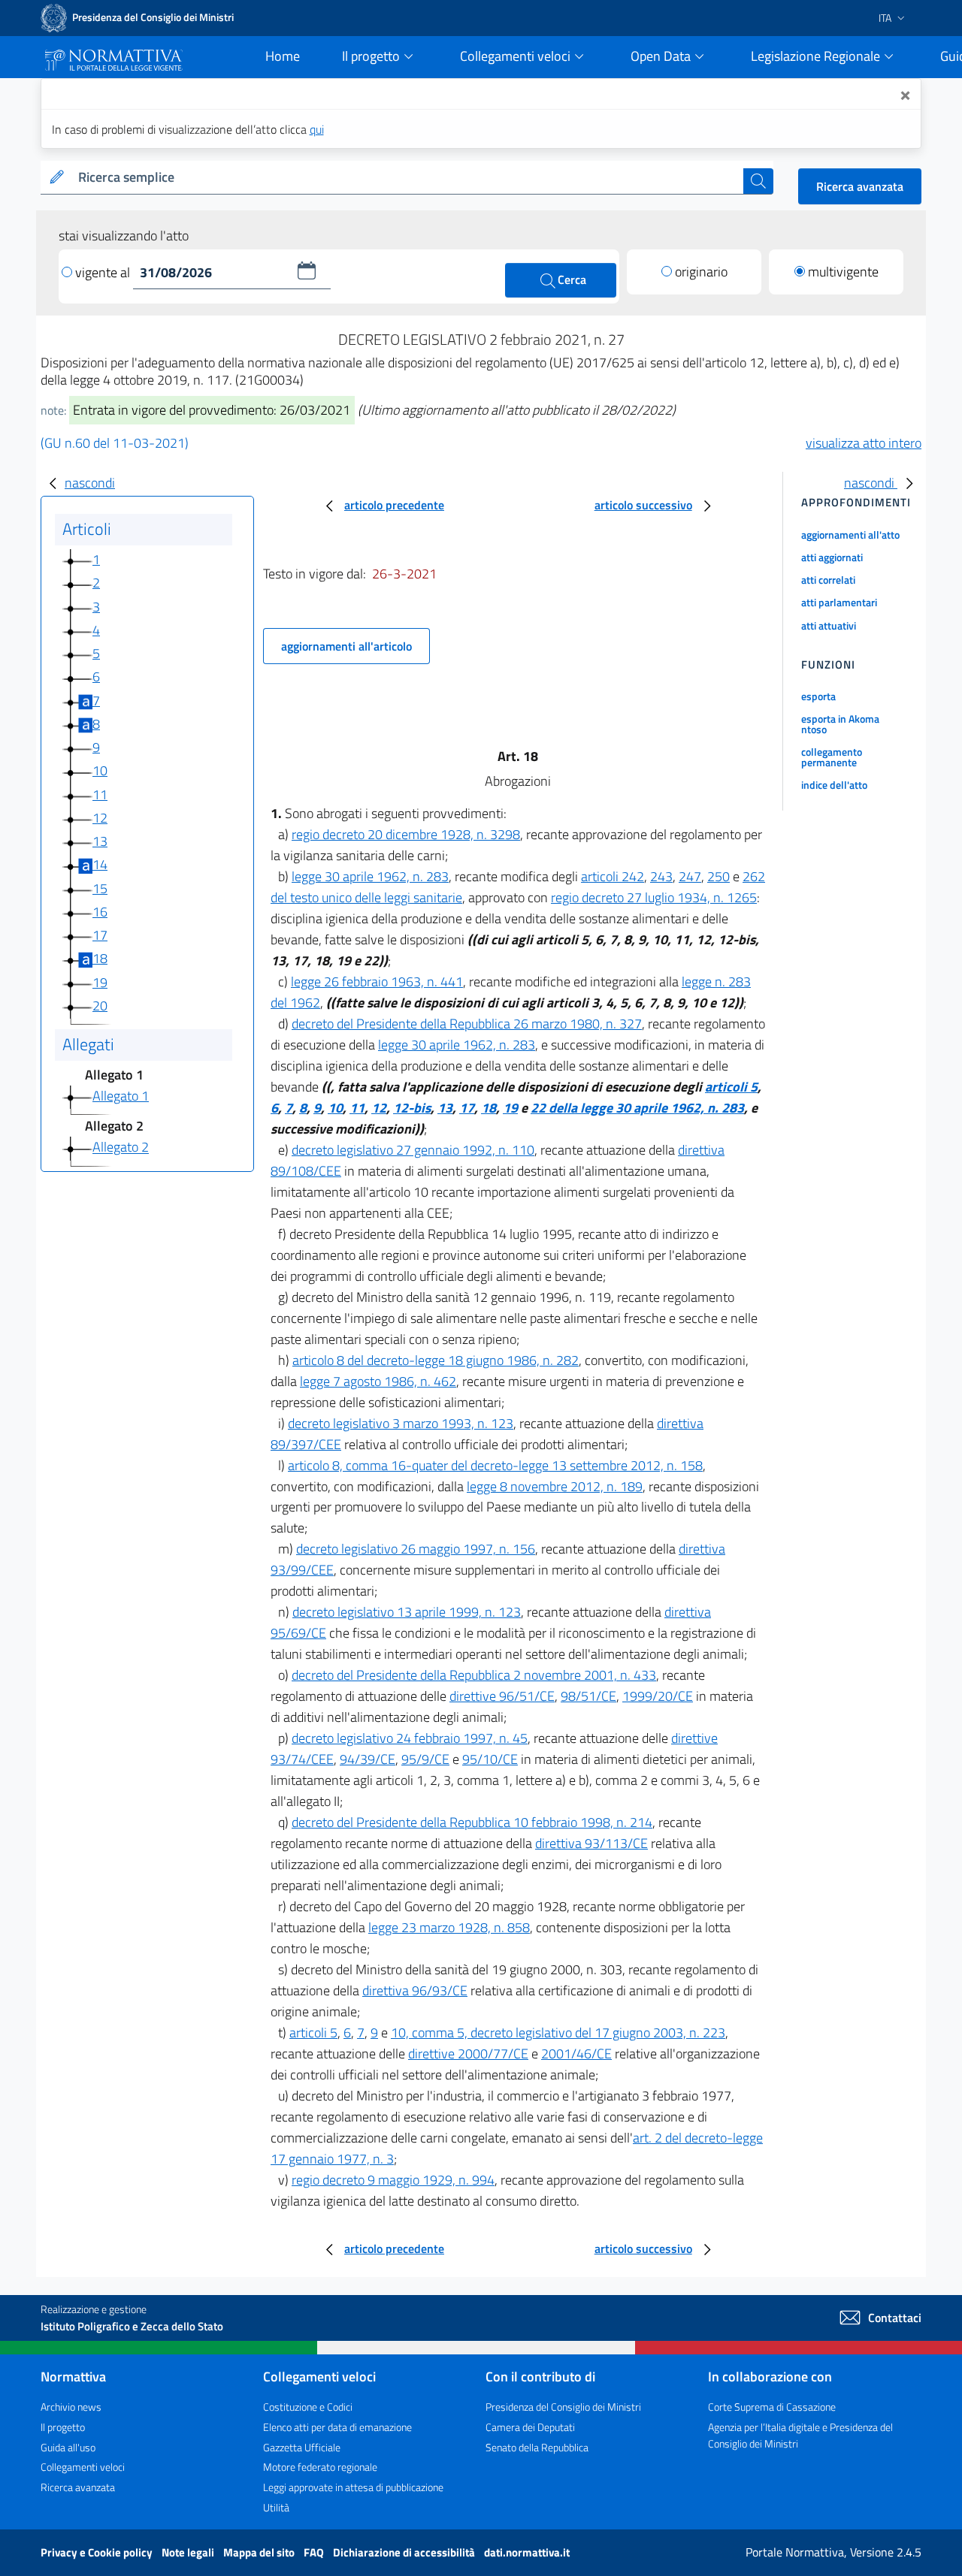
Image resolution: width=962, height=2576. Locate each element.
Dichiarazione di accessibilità (405, 2552)
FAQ (315, 2552)
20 (100, 1006)
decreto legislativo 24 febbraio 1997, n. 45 (410, 1738)
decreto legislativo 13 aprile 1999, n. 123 (407, 1612)
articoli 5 (731, 1087)
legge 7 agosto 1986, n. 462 (378, 1381)
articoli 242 (613, 876)
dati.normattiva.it (527, 2552)
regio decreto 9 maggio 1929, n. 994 (393, 2180)
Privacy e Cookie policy (98, 2552)
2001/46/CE (576, 2054)
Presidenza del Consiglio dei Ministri (563, 2407)
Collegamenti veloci (83, 2467)
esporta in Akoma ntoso (840, 724)
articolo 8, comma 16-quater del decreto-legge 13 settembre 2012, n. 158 (495, 1465)
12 (100, 818)
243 (661, 876)
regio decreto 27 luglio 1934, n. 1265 (654, 897)
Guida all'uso (68, 2447)
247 (690, 876)
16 (100, 912)
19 (100, 982)
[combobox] (408, 178)
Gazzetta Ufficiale (302, 2447)
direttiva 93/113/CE (591, 1843)
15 (100, 888)
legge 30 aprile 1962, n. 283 (370, 876)
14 (100, 864)
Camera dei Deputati (530, 2427)
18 (100, 958)
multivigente (843, 272)
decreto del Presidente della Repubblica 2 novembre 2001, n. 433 (474, 1675)
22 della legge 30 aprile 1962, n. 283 (637, 1108)
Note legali (189, 2552)
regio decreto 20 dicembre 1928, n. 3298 (406, 834)
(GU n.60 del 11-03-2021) (115, 443)
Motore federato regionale (320, 2467)
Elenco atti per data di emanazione (337, 2427)
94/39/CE (368, 1759)
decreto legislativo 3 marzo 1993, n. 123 (401, 1423)
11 (100, 794)
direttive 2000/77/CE (468, 2054)
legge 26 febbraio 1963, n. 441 (377, 981)
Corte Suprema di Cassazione (772, 2407)
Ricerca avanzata (860, 186)
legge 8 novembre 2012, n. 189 (555, 1486)
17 (100, 935)
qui (317, 129)
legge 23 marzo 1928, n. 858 (449, 1927)
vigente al (104, 272)
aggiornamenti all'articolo (346, 646)
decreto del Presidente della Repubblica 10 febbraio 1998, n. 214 (472, 1822)
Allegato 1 (121, 1096)
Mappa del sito (260, 2552)
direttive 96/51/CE (502, 1696)
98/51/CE (588, 1696)
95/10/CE (490, 1759)
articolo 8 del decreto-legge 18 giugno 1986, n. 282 (436, 1360)
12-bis (412, 1108)
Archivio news (71, 2407)
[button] (307, 270)
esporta (818, 696)
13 (100, 841)
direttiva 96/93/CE (415, 1990)
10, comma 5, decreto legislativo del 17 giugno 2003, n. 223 (558, 2032)
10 (100, 770)
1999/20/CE (658, 1696)
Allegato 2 (121, 1148)
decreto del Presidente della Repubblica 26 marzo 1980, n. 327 (467, 1024)
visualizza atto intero (864, 443)
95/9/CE (425, 1759)
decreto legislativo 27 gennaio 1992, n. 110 (413, 1150)
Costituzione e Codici (308, 2407)
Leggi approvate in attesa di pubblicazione (353, 2487)
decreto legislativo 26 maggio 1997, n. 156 (416, 1549)
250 (718, 876)
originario (701, 272)
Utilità (276, 2507)
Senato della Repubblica (537, 2447)
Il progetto (63, 2427)
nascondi (90, 483)
